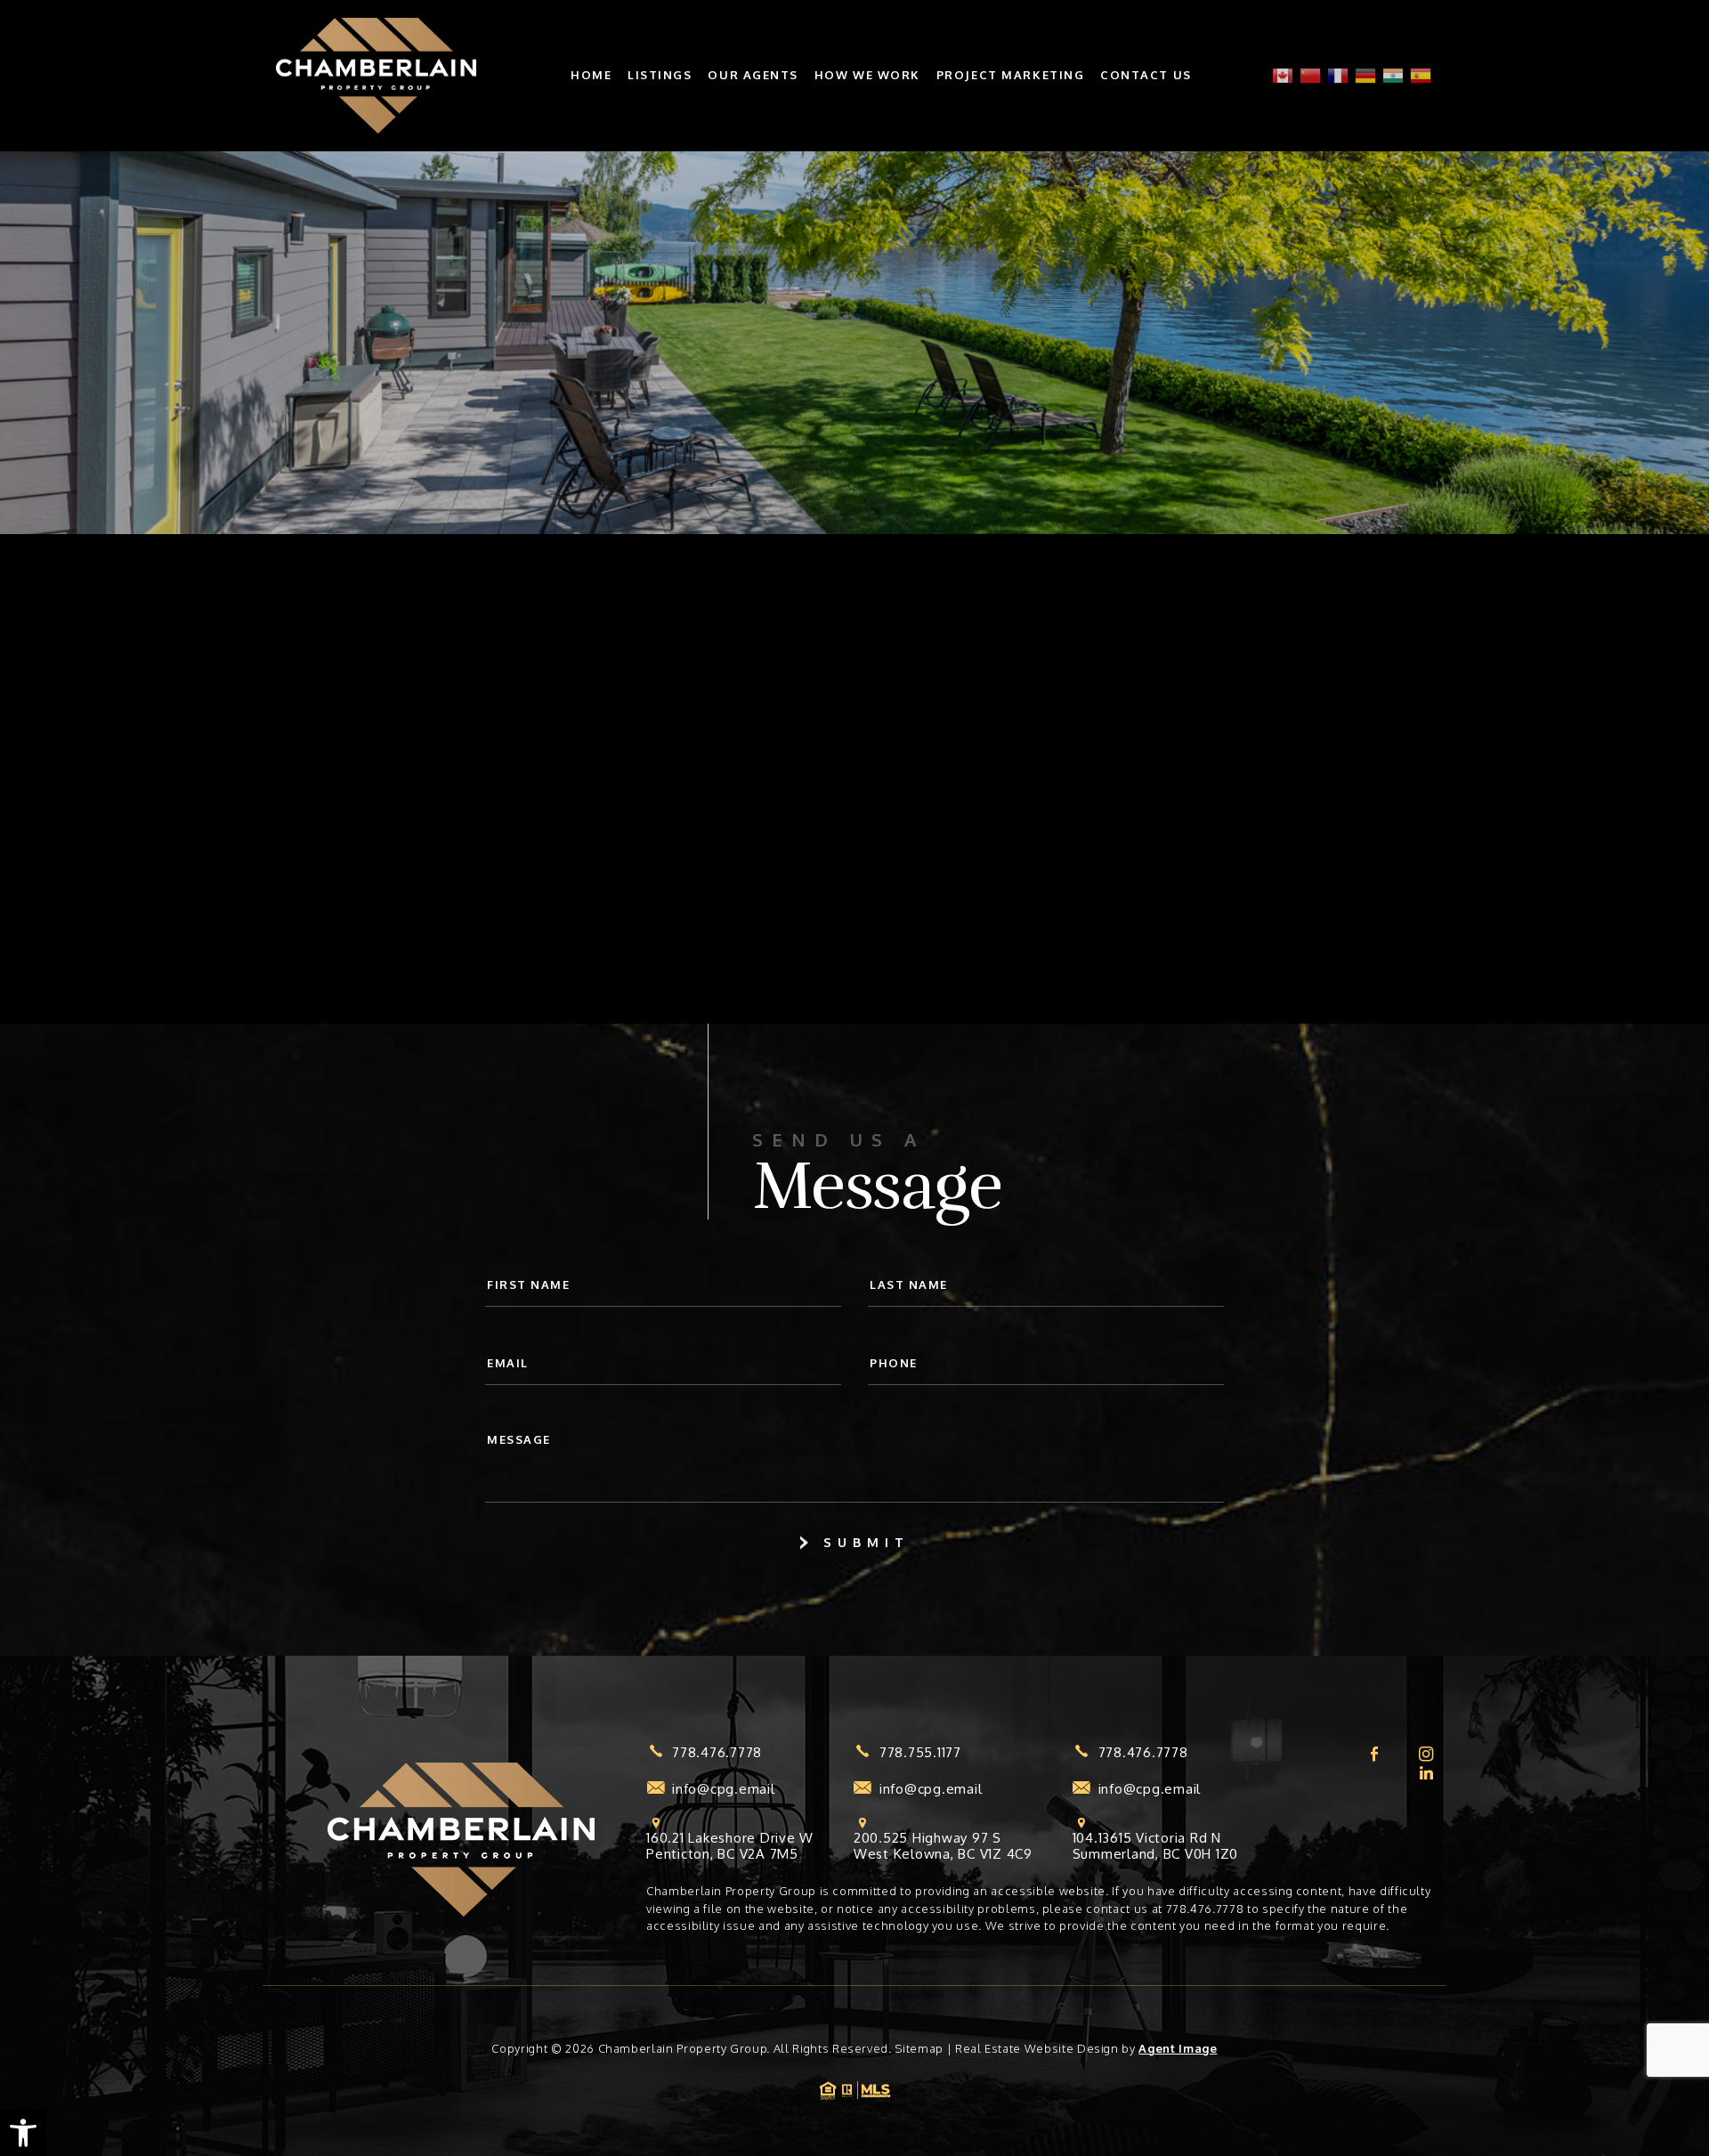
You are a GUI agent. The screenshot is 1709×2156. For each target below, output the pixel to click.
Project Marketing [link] (1011, 75)
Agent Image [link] (1178, 2048)
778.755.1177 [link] (920, 1753)
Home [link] (591, 75)
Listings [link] (660, 75)
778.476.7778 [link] (717, 1753)
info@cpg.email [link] (724, 1789)
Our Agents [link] (753, 75)
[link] (23, 2133)
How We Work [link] (867, 75)
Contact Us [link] (1146, 75)
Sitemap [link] (919, 2048)
